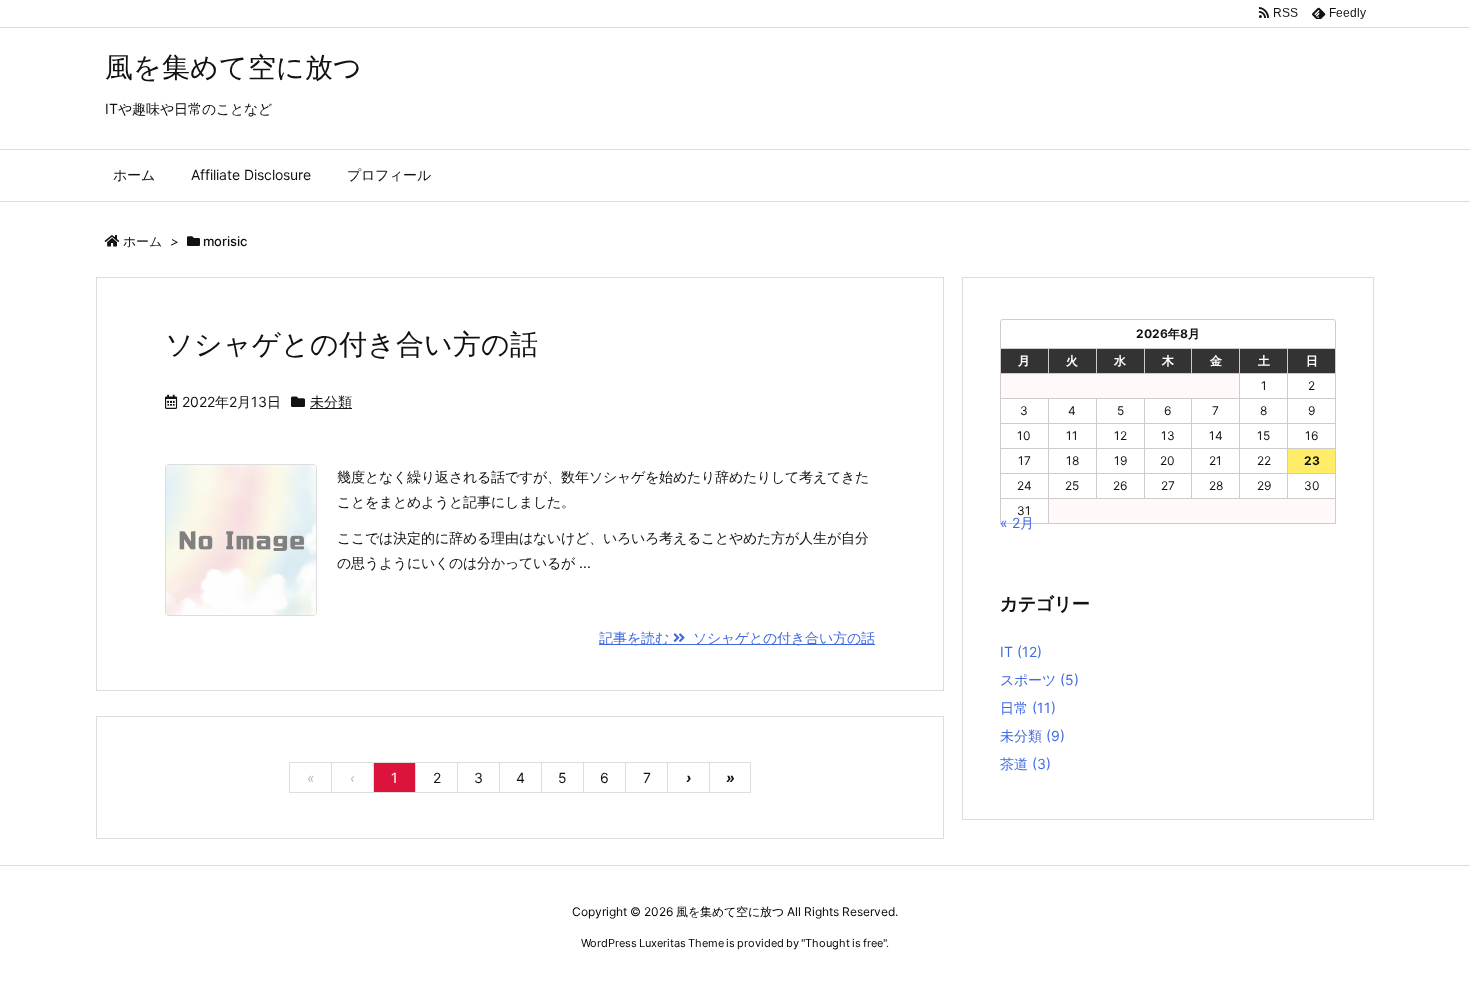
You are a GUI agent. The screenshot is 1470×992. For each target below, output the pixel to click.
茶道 (1025, 763)
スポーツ (1039, 679)
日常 (1028, 707)
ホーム (142, 241)
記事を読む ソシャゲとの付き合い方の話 (737, 637)
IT (1021, 651)
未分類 (331, 401)
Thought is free (844, 943)
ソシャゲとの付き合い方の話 (351, 344)
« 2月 (1017, 522)
